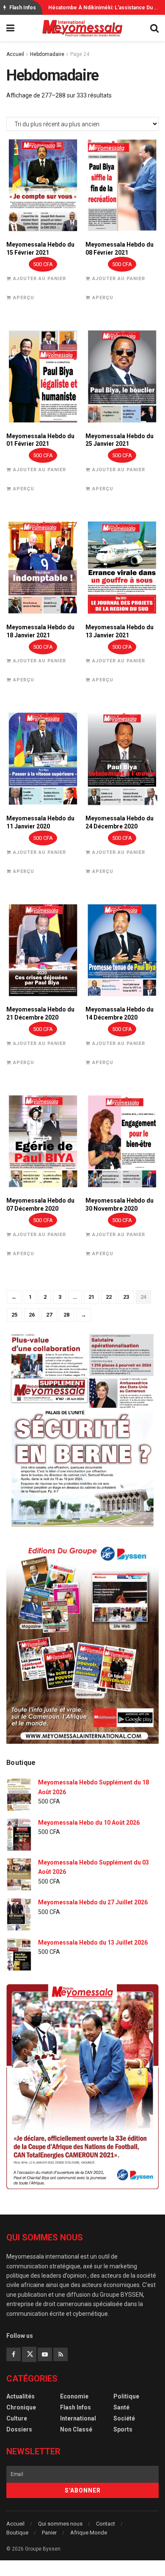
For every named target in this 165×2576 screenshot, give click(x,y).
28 (66, 1315)
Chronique (21, 2407)
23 (126, 1297)
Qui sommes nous (60, 2524)
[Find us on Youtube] (45, 2354)
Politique (126, 2396)
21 (91, 1297)
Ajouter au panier (40, 279)
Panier (49, 2533)
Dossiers (19, 2429)
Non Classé (76, 2429)
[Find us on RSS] (60, 2354)
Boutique (17, 2533)
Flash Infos (76, 2407)
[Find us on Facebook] (14, 2354)
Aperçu (24, 298)
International (78, 2418)
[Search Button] (154, 28)
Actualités (21, 2396)
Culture (17, 2418)
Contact (106, 2524)
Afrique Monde (89, 2533)
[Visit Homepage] (82, 28)
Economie (74, 2396)
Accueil (15, 54)
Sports (123, 2429)
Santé (121, 2407)
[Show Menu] (10, 28)
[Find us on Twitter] (29, 2354)
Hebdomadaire (47, 54)
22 (109, 1297)
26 (32, 1315)
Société (124, 2418)
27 (49, 1315)
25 (14, 1315)
